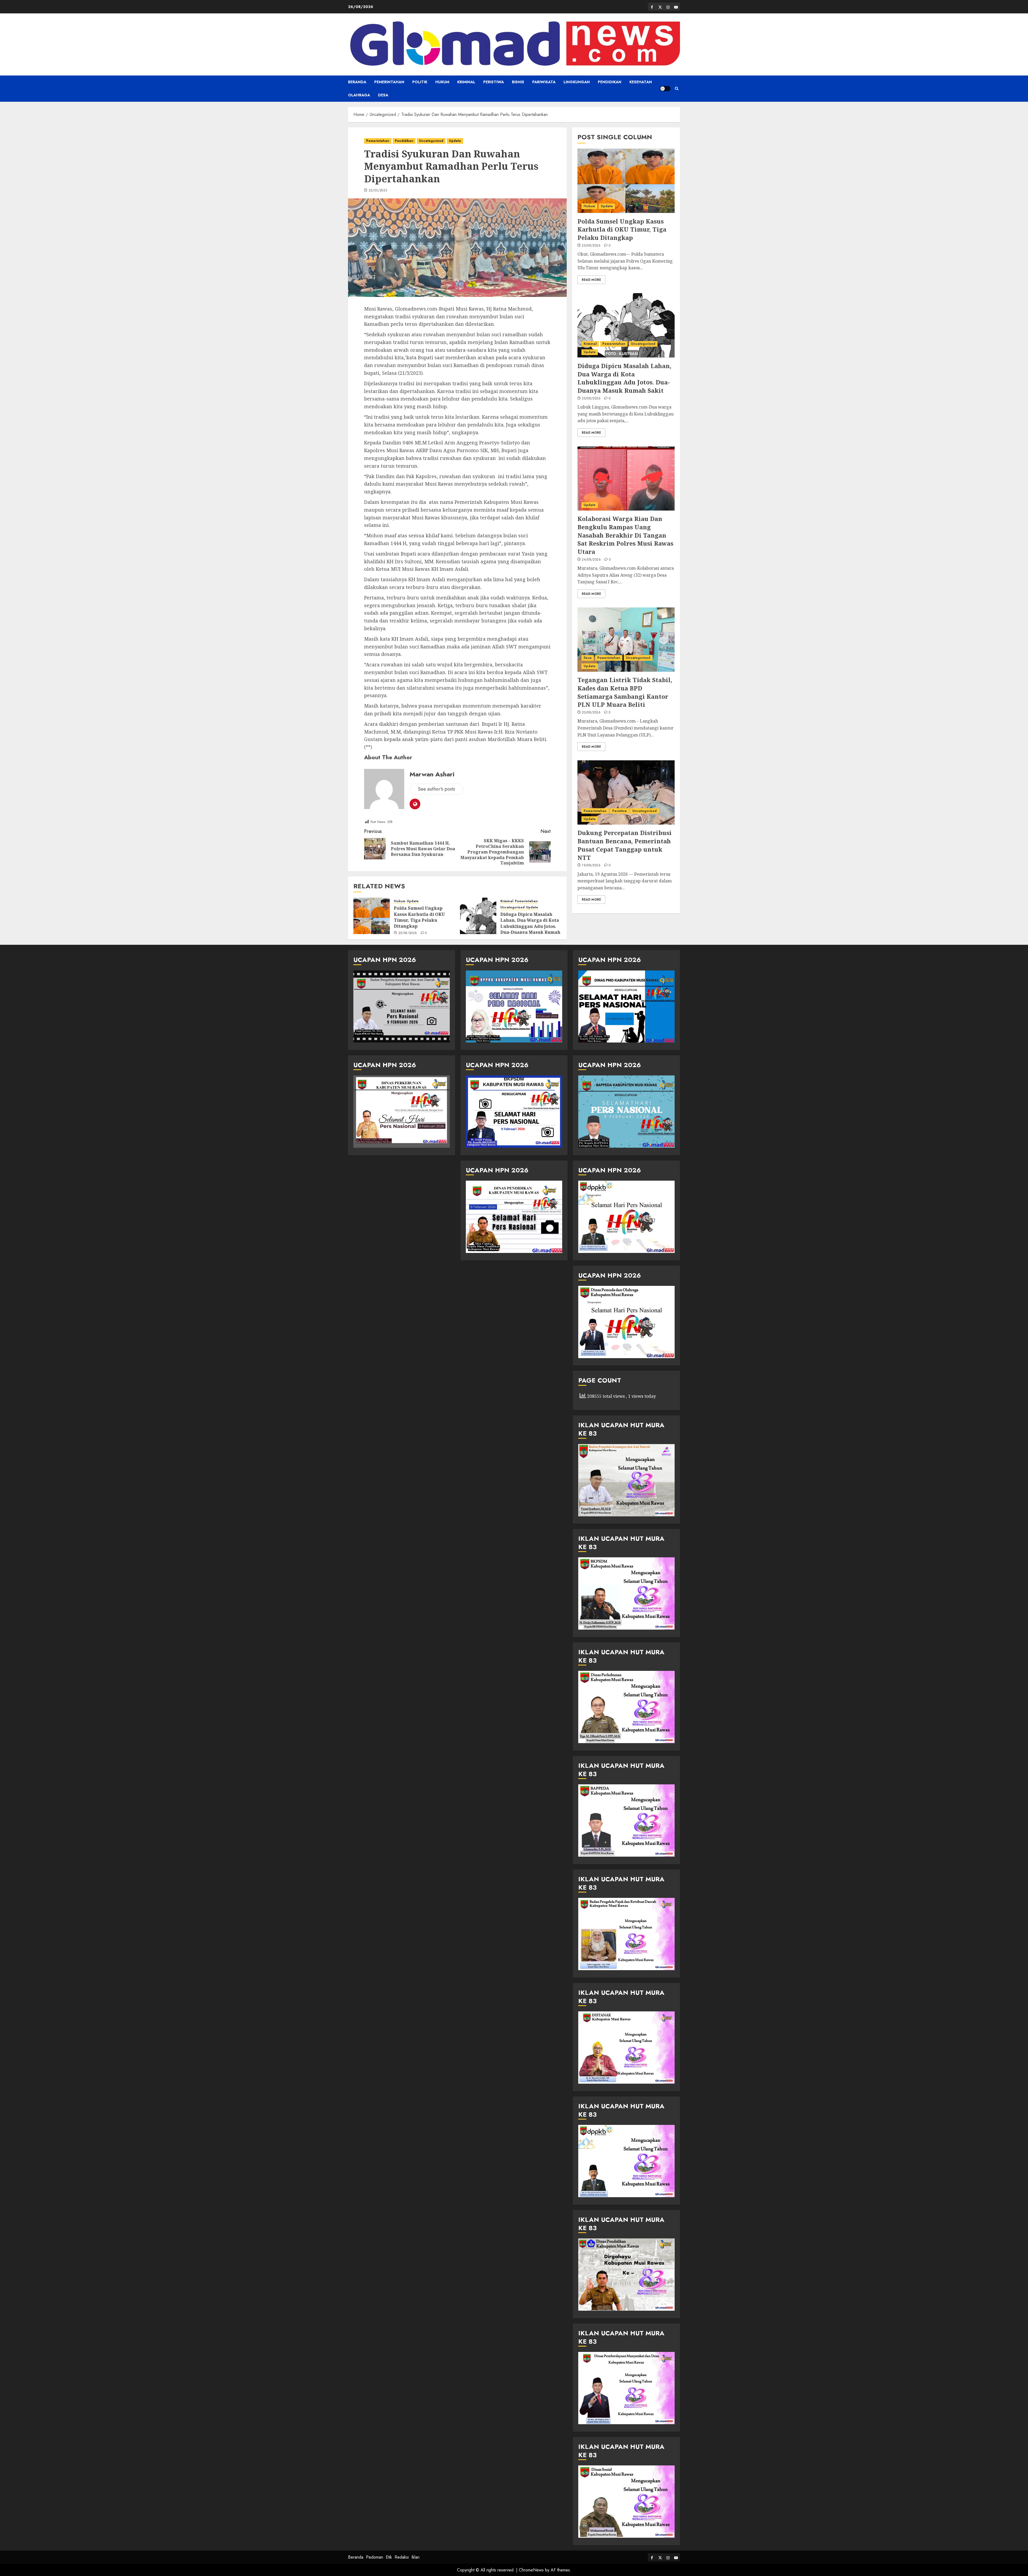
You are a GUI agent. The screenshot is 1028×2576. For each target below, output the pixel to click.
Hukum (442, 82)
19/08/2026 (591, 866)
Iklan (415, 2557)
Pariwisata (544, 82)
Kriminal (466, 82)
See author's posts (436, 789)
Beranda (357, 82)
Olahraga (359, 95)
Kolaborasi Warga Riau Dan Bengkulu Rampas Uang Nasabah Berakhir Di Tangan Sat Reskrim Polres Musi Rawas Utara (625, 535)
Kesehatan (641, 82)
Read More (591, 279)
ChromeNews (531, 2570)
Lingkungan (577, 82)
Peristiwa (494, 82)
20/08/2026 (591, 713)
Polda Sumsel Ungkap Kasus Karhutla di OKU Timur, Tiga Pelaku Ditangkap (419, 917)
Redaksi (402, 2557)
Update (455, 141)
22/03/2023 (378, 191)
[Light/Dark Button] (665, 89)
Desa (383, 95)
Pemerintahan (389, 82)
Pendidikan (610, 82)
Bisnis (518, 82)
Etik (389, 2557)
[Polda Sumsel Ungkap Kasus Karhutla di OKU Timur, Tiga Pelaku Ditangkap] (372, 916)
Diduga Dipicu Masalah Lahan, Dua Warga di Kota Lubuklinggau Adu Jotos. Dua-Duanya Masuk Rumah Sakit (530, 926)
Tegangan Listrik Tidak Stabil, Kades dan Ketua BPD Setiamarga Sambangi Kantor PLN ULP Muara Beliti (625, 692)
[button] (677, 89)
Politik (420, 82)
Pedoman (375, 2557)
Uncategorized (431, 141)
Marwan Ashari (432, 774)
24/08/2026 (591, 560)
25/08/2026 (408, 933)
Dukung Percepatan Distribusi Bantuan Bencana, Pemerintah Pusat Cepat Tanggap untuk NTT (625, 845)
